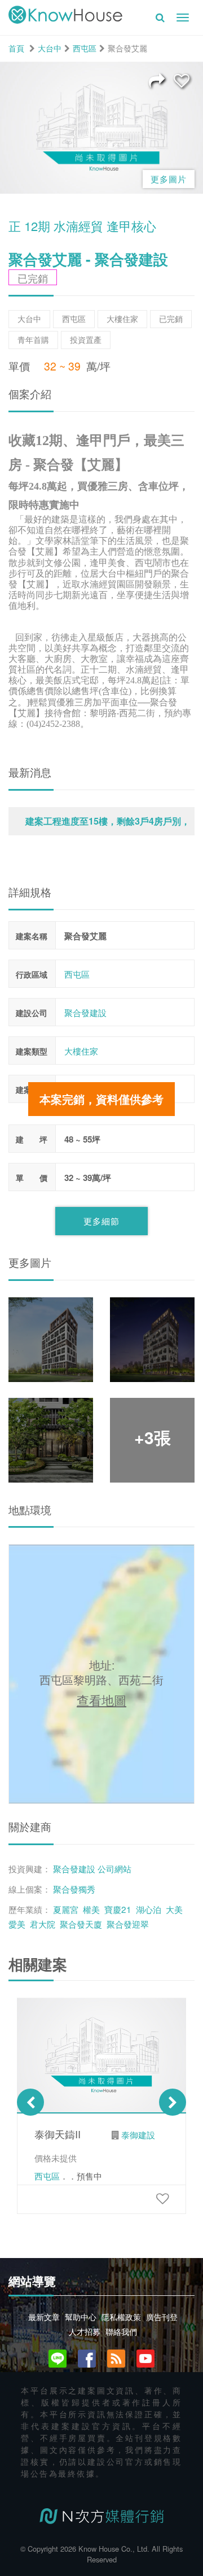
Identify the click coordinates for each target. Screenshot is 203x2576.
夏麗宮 (66, 1909)
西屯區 (85, 48)
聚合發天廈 (81, 1924)
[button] (101, 821)
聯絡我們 (121, 2331)
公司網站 (114, 1868)
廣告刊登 (162, 2317)
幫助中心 (81, 2317)
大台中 (50, 48)
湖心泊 (149, 1909)
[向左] (30, 2102)
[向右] (173, 2102)
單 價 (32, 1178)
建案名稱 (32, 936)
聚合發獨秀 (74, 1889)
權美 (91, 1909)
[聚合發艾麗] (182, 80)
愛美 (17, 1924)
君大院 (43, 1924)
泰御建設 (138, 2134)
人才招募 (85, 2331)
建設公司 (32, 1013)
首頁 (16, 48)
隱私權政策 (121, 2317)
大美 (174, 1909)
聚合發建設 (85, 1012)
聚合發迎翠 (128, 1924)
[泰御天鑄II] (162, 2198)
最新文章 (44, 2317)
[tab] (101, 821)
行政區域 (32, 974)
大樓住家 (81, 1051)
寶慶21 (118, 1909)
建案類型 (32, 1051)
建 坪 (32, 1139)
